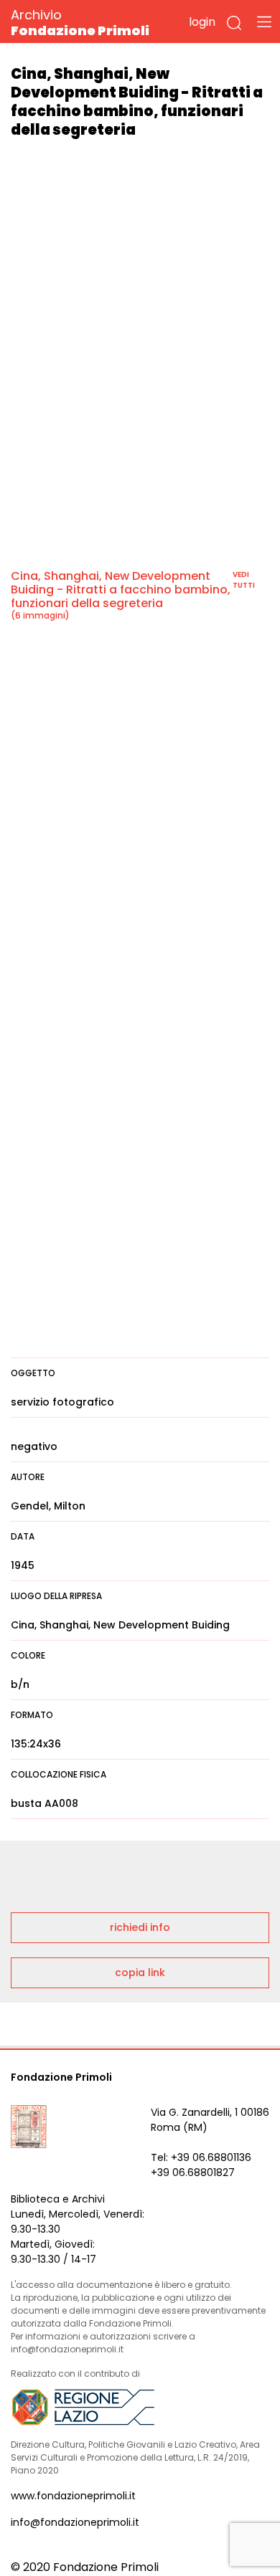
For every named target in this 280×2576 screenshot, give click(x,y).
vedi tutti (244, 580)
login (202, 22)
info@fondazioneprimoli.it (75, 2522)
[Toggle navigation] (264, 22)
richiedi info (140, 1927)
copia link (140, 1972)
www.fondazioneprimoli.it (73, 2496)
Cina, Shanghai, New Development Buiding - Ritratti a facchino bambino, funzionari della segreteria (121, 590)
